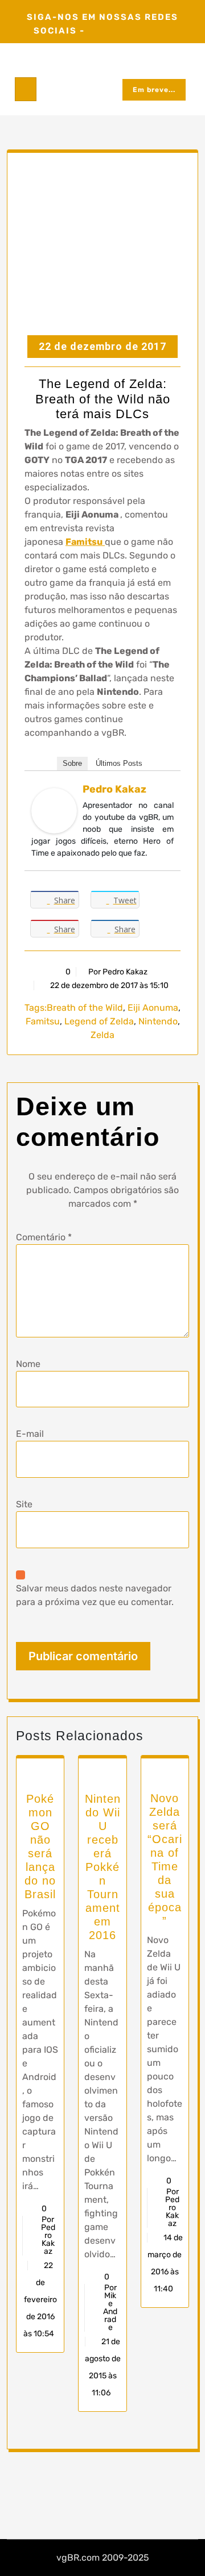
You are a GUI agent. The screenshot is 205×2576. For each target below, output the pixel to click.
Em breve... (154, 90)
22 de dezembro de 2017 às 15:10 (108, 985)
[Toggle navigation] (26, 89)
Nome (28, 1364)
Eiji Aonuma (153, 1008)
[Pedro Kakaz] (54, 810)
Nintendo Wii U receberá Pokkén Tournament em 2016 (103, 1867)
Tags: (36, 1008)
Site (24, 1504)
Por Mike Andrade (110, 2308)
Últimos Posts (119, 763)
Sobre (72, 763)
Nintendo (158, 1021)
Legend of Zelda (99, 1021)
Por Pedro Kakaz (118, 972)
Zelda (102, 1035)
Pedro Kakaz (114, 789)
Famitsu (84, 542)
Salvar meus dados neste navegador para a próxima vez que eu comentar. (95, 1595)
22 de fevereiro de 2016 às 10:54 (40, 2300)
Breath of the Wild (85, 1008)
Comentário (44, 1237)
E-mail (30, 1434)
